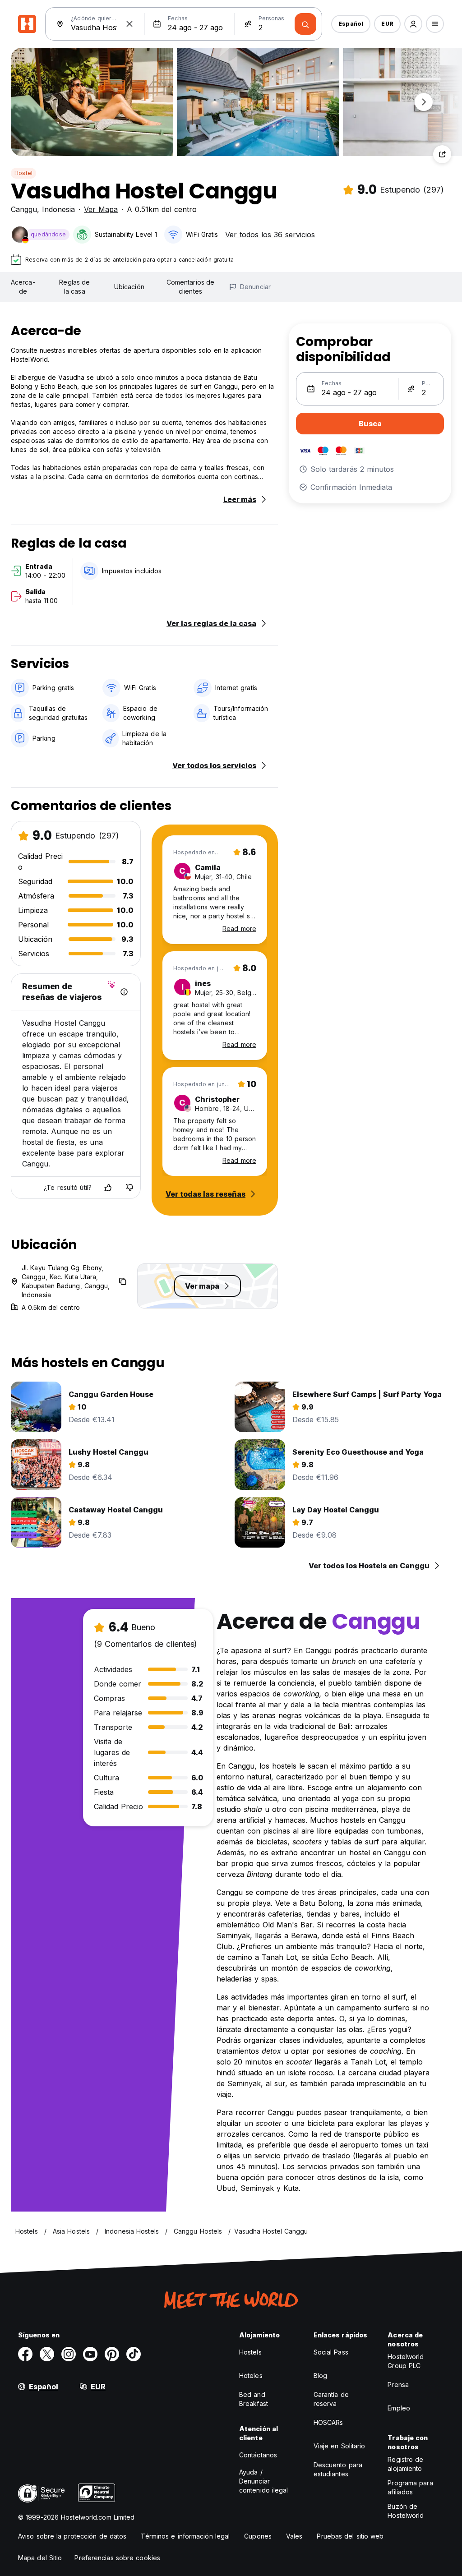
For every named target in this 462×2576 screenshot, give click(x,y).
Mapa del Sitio (40, 2558)
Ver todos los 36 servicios (270, 235)
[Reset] (129, 24)
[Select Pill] (413, 24)
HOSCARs (328, 2422)
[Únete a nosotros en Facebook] (25, 2354)
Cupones (258, 2536)
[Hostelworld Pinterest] (112, 2354)
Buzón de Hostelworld (406, 2511)
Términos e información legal (185, 2536)
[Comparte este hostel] (442, 154)
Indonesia (58, 209)
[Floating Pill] (424, 102)
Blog (320, 2376)
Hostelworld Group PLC (406, 2361)
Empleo (399, 2408)
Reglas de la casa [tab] (74, 287)
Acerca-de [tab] (23, 287)
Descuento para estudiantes (338, 2469)
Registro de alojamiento (405, 2464)
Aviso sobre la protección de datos (72, 2536)
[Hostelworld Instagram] (69, 2354)
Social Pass (331, 2352)
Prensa (398, 2385)
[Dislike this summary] (129, 1188)
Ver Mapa (101, 209)
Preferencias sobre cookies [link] (117, 2558)
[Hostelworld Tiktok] (134, 2354)
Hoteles (251, 2376)
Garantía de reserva (331, 2399)
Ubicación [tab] (129, 287)
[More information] (124, 992)
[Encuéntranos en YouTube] (90, 2354)
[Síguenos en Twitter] (47, 2354)
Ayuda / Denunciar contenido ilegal (264, 2481)
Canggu (24, 209)
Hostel (23, 173)
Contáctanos (258, 2455)
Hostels (250, 2352)
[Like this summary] (108, 1188)
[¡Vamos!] (305, 24)
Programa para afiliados (410, 2487)
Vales (294, 2536)
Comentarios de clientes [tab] (190, 287)
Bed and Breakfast (254, 2399)
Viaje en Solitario (340, 2446)
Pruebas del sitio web (350, 2536)
